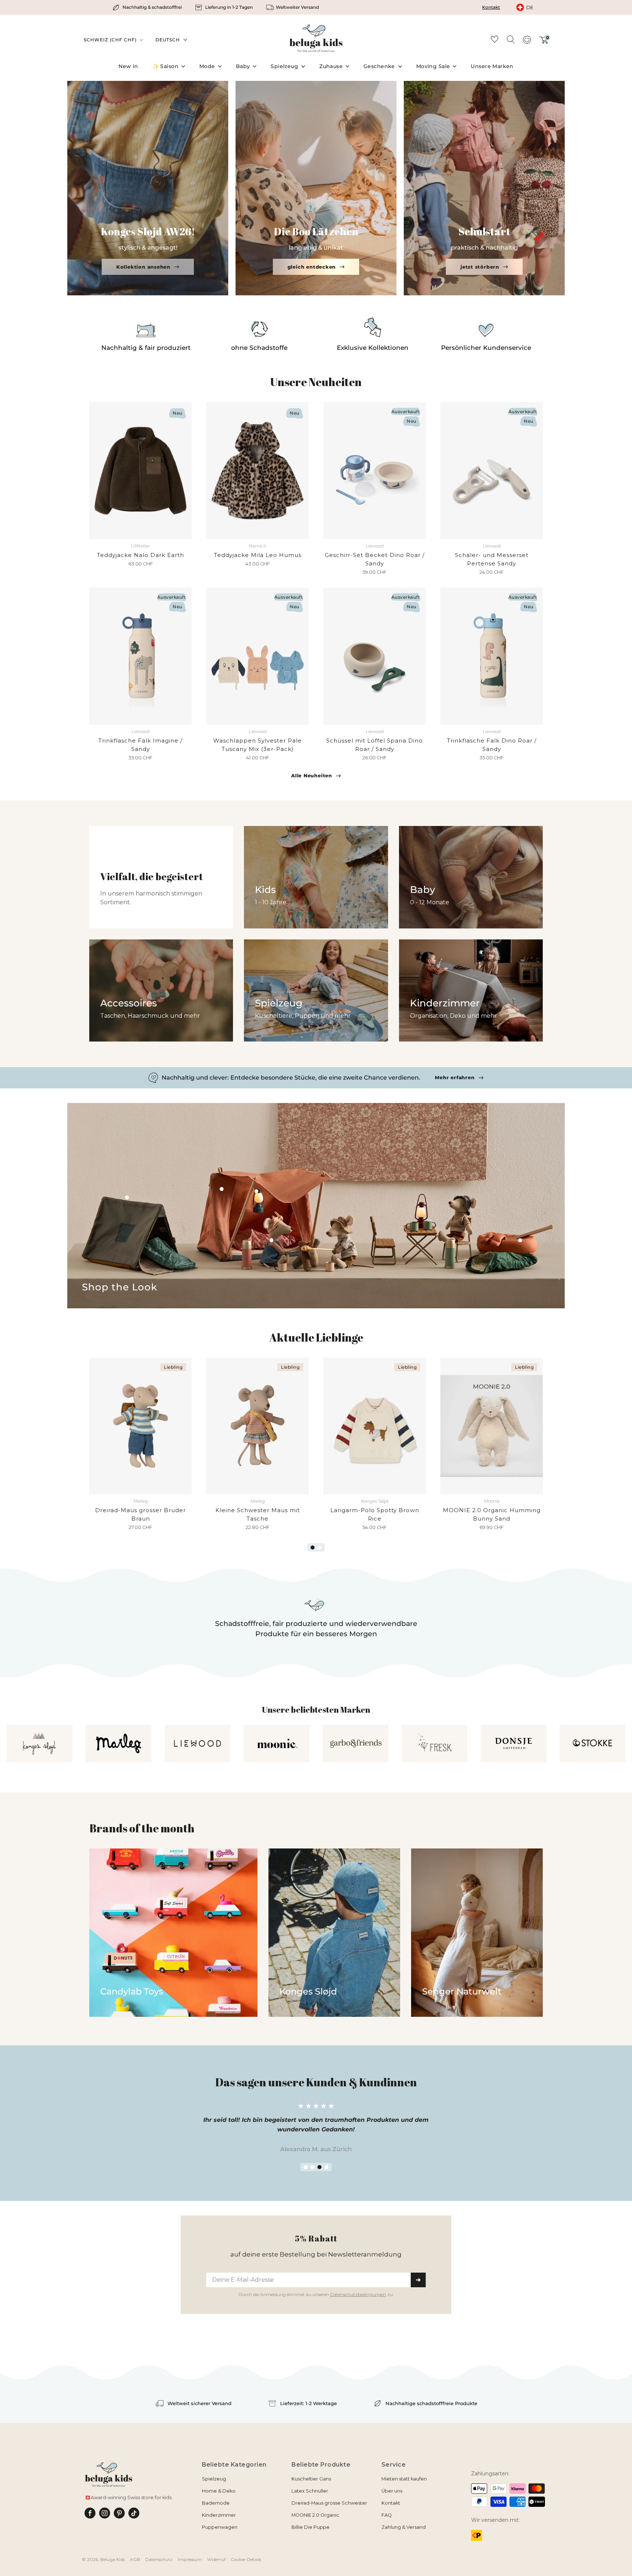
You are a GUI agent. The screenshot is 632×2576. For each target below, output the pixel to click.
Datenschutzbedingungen (358, 1379)
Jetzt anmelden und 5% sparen (316, 1364)
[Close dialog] (410, 1219)
